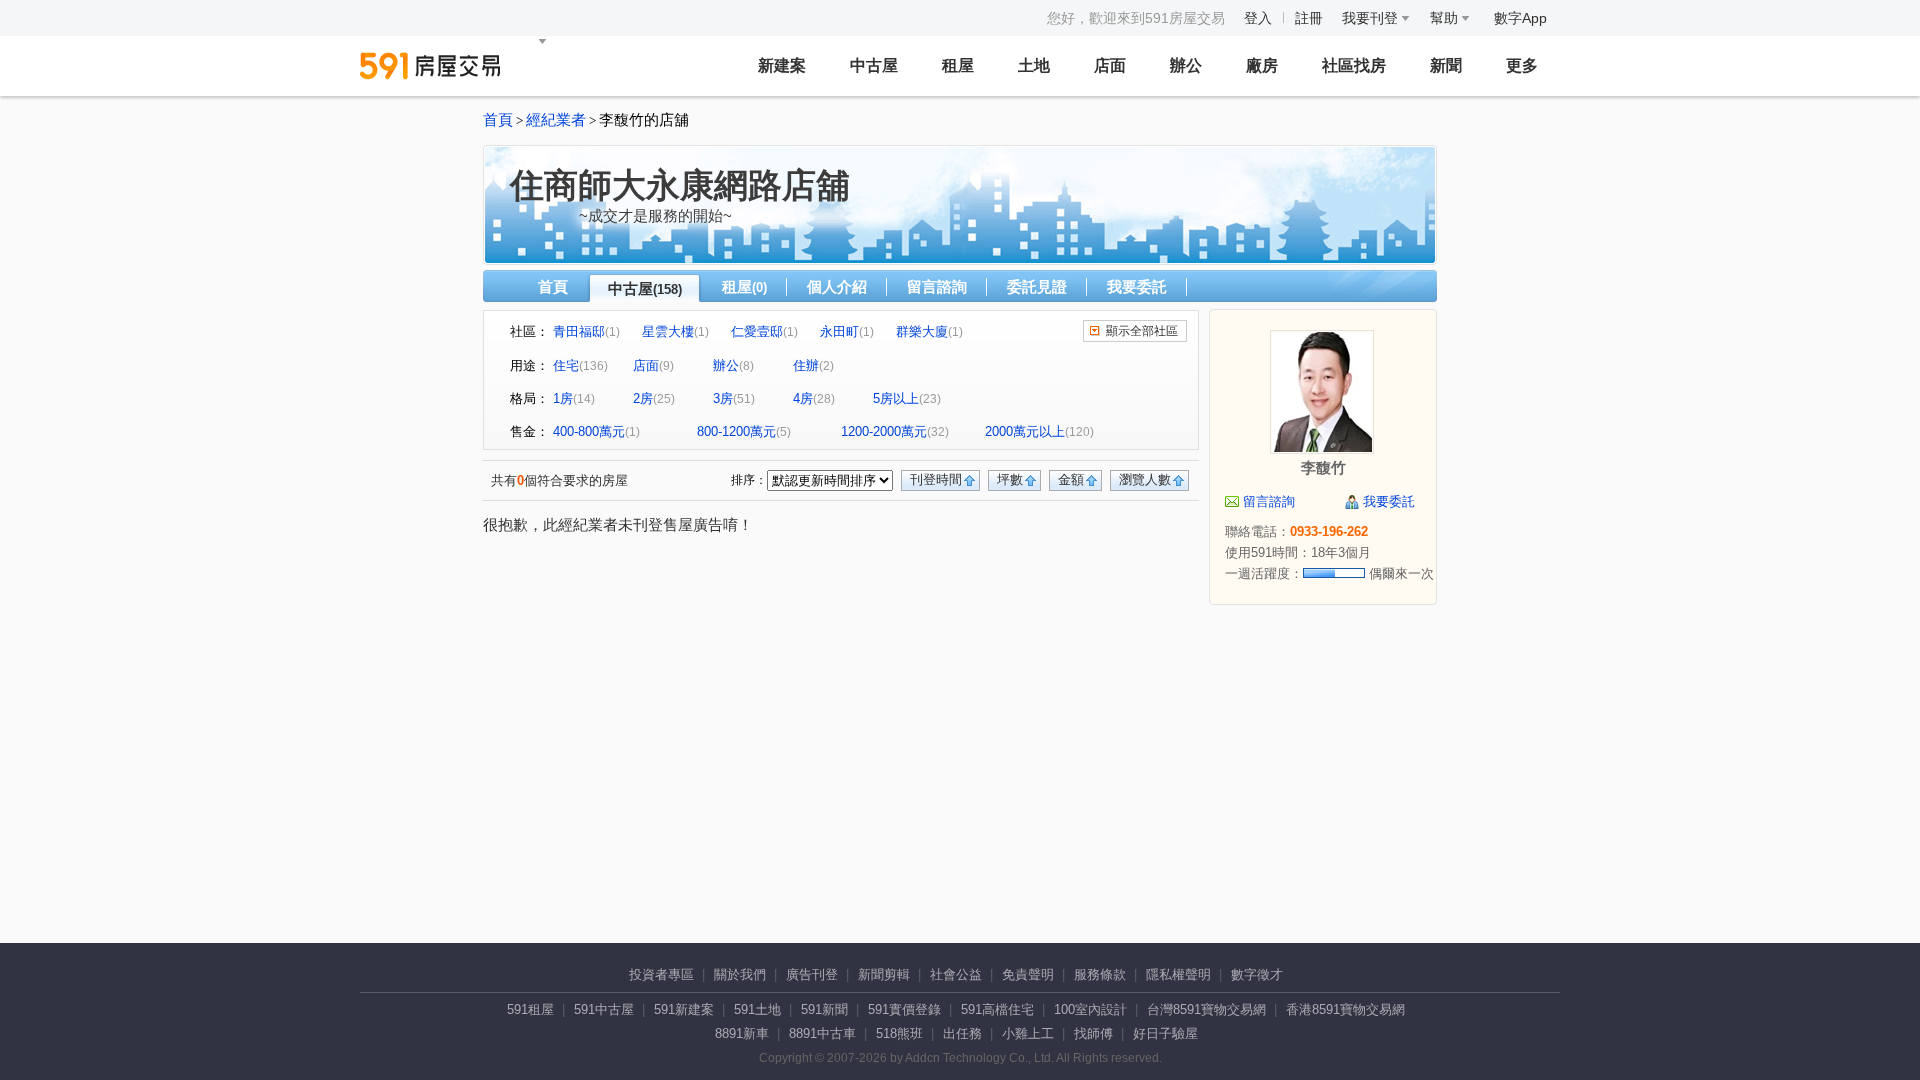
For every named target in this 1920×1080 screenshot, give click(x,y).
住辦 (806, 365)
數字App (1520, 18)
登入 (1258, 18)
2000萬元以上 (1025, 431)
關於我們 (740, 974)
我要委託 (1137, 286)
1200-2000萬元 (884, 431)
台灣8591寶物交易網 (1206, 1009)
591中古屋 (604, 1009)
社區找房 (1354, 65)
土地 (1034, 65)
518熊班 (899, 1033)
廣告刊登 (812, 974)
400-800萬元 (589, 431)
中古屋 (874, 65)
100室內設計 (1090, 1009)
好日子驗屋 (1165, 1033)
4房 (803, 398)
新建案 (782, 65)
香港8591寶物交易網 (1345, 1009)
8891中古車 (822, 1033)
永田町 (839, 331)
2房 (643, 398)
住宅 (566, 365)
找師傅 (1093, 1033)
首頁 (498, 120)
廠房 (1262, 65)
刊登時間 (936, 479)
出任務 (962, 1033)
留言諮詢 (937, 286)
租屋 (958, 65)
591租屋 (530, 1009)
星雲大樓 (668, 331)
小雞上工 (1028, 1033)
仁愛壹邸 (757, 331)
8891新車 (742, 1033)
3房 (723, 398)
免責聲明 (1028, 974)
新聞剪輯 (884, 974)
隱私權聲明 (1178, 974)
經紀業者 (556, 120)
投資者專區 (661, 974)
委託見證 (1037, 286)
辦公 (1186, 65)
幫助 (1446, 18)
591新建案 (684, 1009)
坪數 (1010, 479)
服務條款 (1100, 974)
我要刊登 (1372, 18)
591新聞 (824, 1009)
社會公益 (956, 974)
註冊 (1309, 18)
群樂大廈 (922, 331)
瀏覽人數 (1145, 479)
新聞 (1446, 65)
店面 (1110, 65)
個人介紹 (837, 286)
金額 (1071, 479)
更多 (1522, 65)
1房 (563, 398)
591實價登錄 (904, 1009)
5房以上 (896, 398)
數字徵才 (1257, 974)
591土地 (757, 1009)
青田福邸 (579, 331)
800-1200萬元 (736, 431)
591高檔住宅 (997, 1009)
